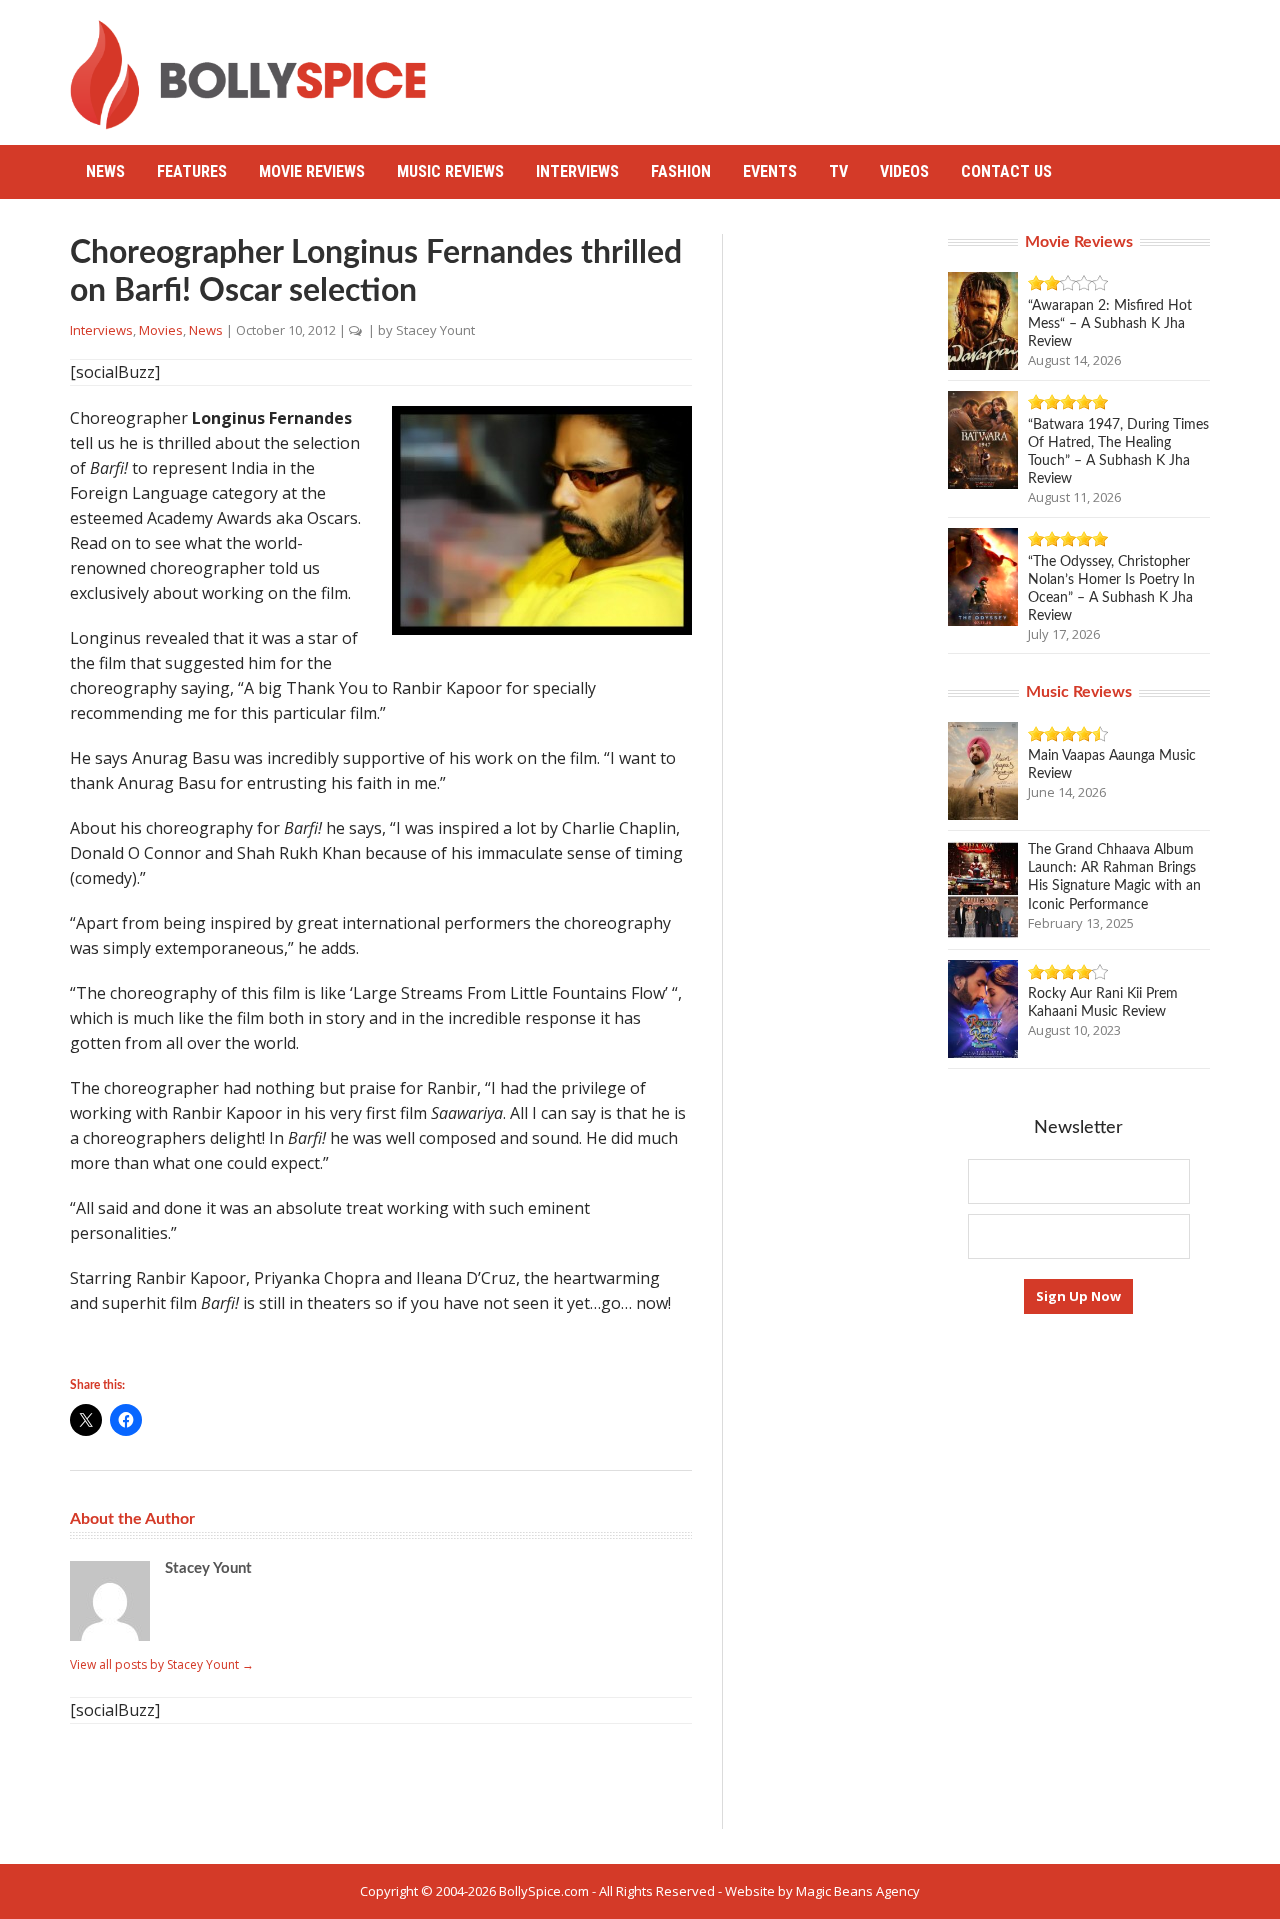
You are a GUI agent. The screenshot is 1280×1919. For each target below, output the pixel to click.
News (105, 171)
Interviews (577, 171)
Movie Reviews (312, 171)
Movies (161, 330)
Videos (904, 171)
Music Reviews (450, 171)
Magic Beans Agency (858, 1891)
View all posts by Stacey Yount (162, 1664)
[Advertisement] (846, 65)
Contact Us (1006, 171)
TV (838, 171)
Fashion (681, 171)
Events (770, 171)
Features (192, 171)
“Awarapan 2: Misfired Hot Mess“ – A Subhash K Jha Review (1110, 324)
